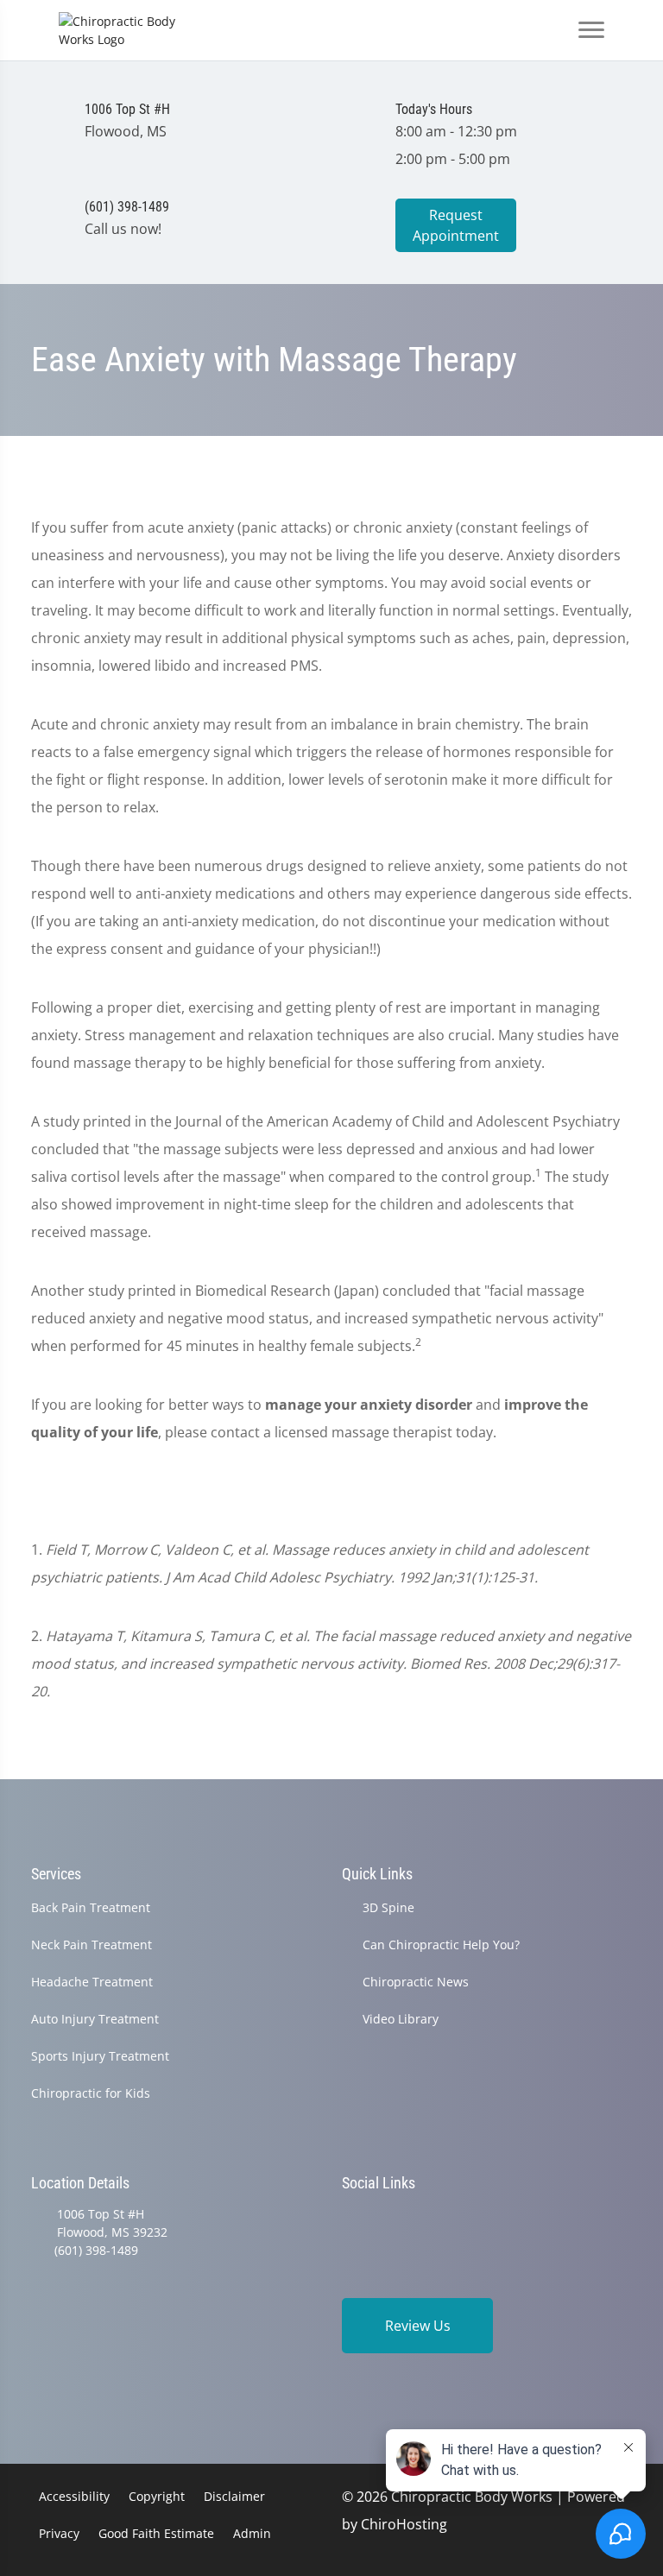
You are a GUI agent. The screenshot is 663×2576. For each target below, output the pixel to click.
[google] (350, 2216)
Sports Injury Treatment (100, 2056)
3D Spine (388, 1907)
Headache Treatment (92, 1982)
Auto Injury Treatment (95, 2019)
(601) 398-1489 (96, 2250)
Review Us (418, 2326)
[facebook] (395, 2216)
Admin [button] (252, 2533)
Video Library (401, 2019)
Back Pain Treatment (91, 1907)
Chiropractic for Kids (91, 2093)
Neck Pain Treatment (92, 1945)
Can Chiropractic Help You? (441, 1945)
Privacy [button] (59, 2533)
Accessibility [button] (74, 2496)
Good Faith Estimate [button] (156, 2533)
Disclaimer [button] (234, 2496)
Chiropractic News (416, 1982)
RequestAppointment (456, 225)
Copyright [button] (157, 2496)
